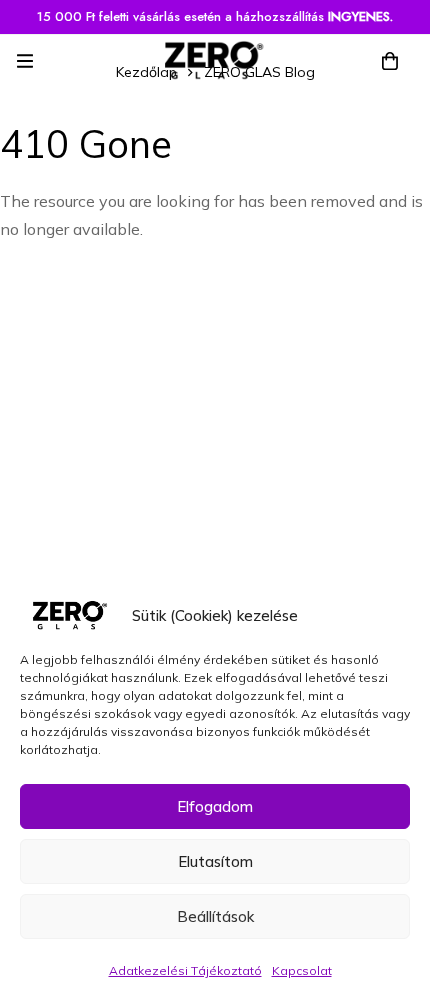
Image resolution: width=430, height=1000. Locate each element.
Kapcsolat (302, 970)
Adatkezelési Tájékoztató (185, 970)
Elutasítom (215, 861)
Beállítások (215, 916)
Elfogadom (215, 806)
